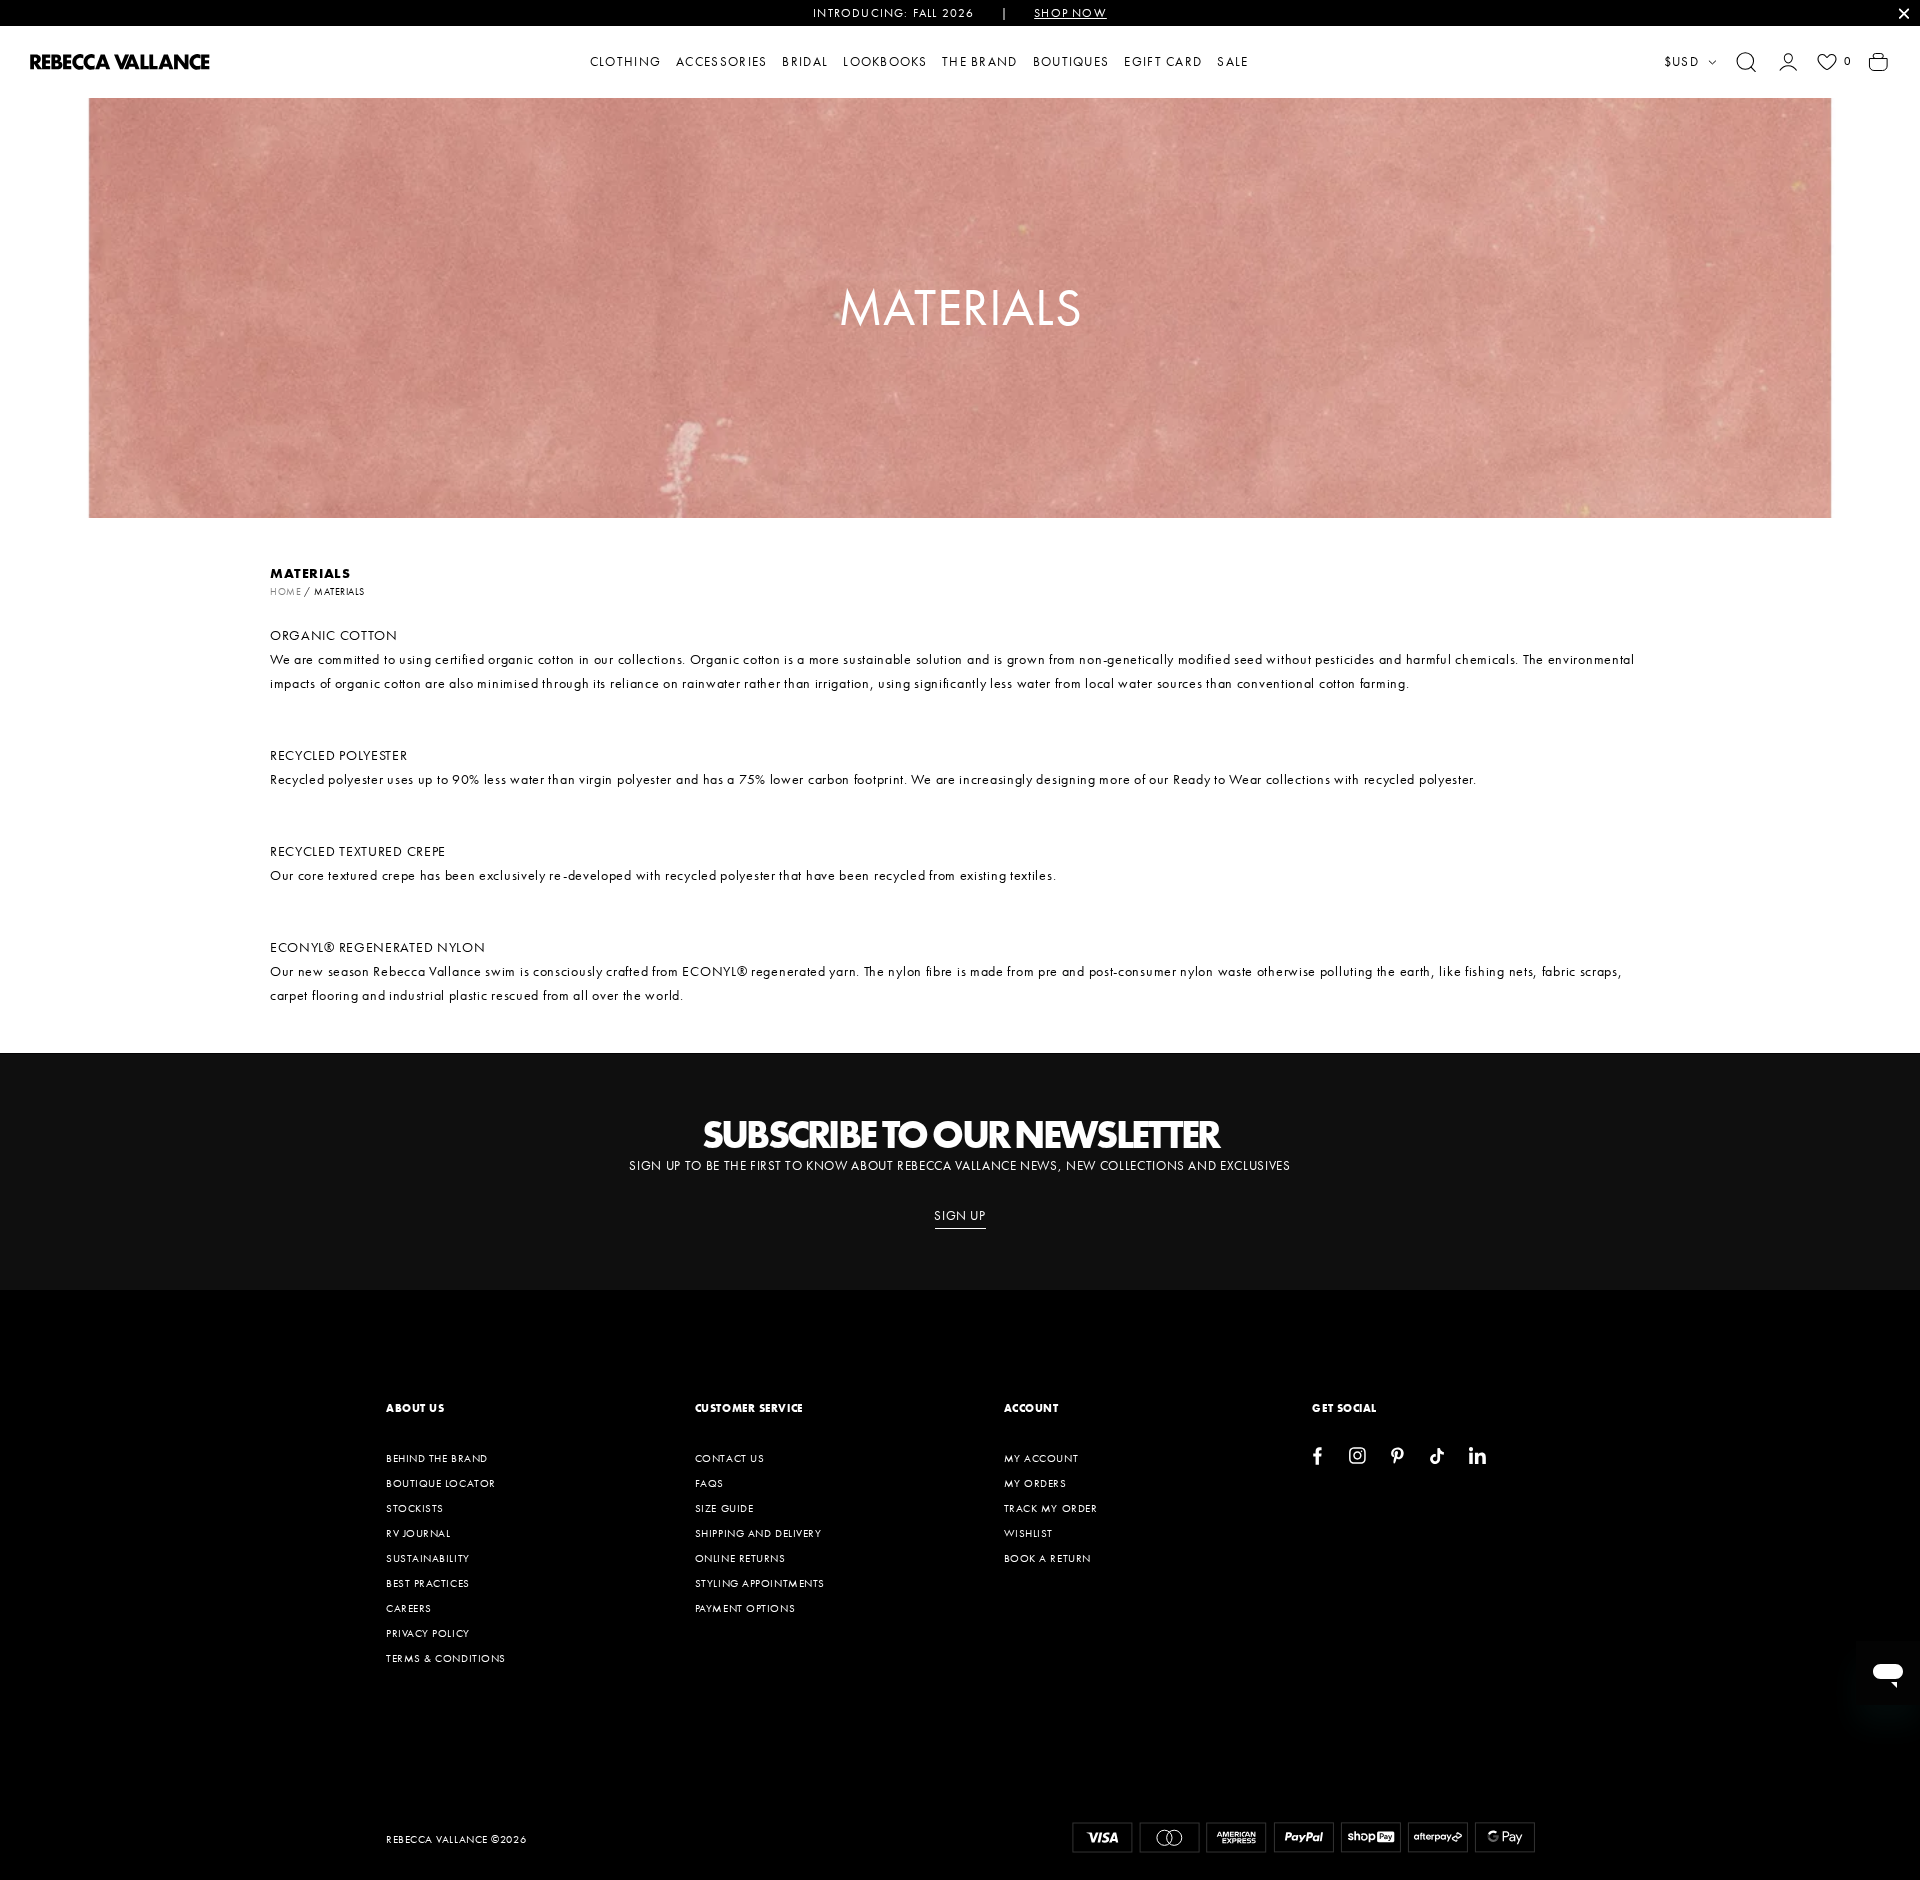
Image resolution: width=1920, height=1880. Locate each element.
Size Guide (724, 1508)
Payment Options (745, 1608)
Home (285, 591)
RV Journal (418, 1533)
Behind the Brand (437, 1458)
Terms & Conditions (446, 1658)
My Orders (1035, 1483)
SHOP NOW (1070, 13)
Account (1031, 1408)
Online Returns (740, 1558)
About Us (415, 1408)
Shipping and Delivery (758, 1533)
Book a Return (1047, 1558)
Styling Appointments (760, 1583)
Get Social (1344, 1408)
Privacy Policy (428, 1633)
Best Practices (428, 1583)
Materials (339, 591)
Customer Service (749, 1408)
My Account (1041, 1458)
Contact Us (730, 1458)
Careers (409, 1608)
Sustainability (428, 1558)
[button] (1746, 62)
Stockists (415, 1508)
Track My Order (1051, 1508)
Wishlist (1028, 1533)
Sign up (960, 1216)
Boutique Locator (441, 1483)
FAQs (709, 1483)
